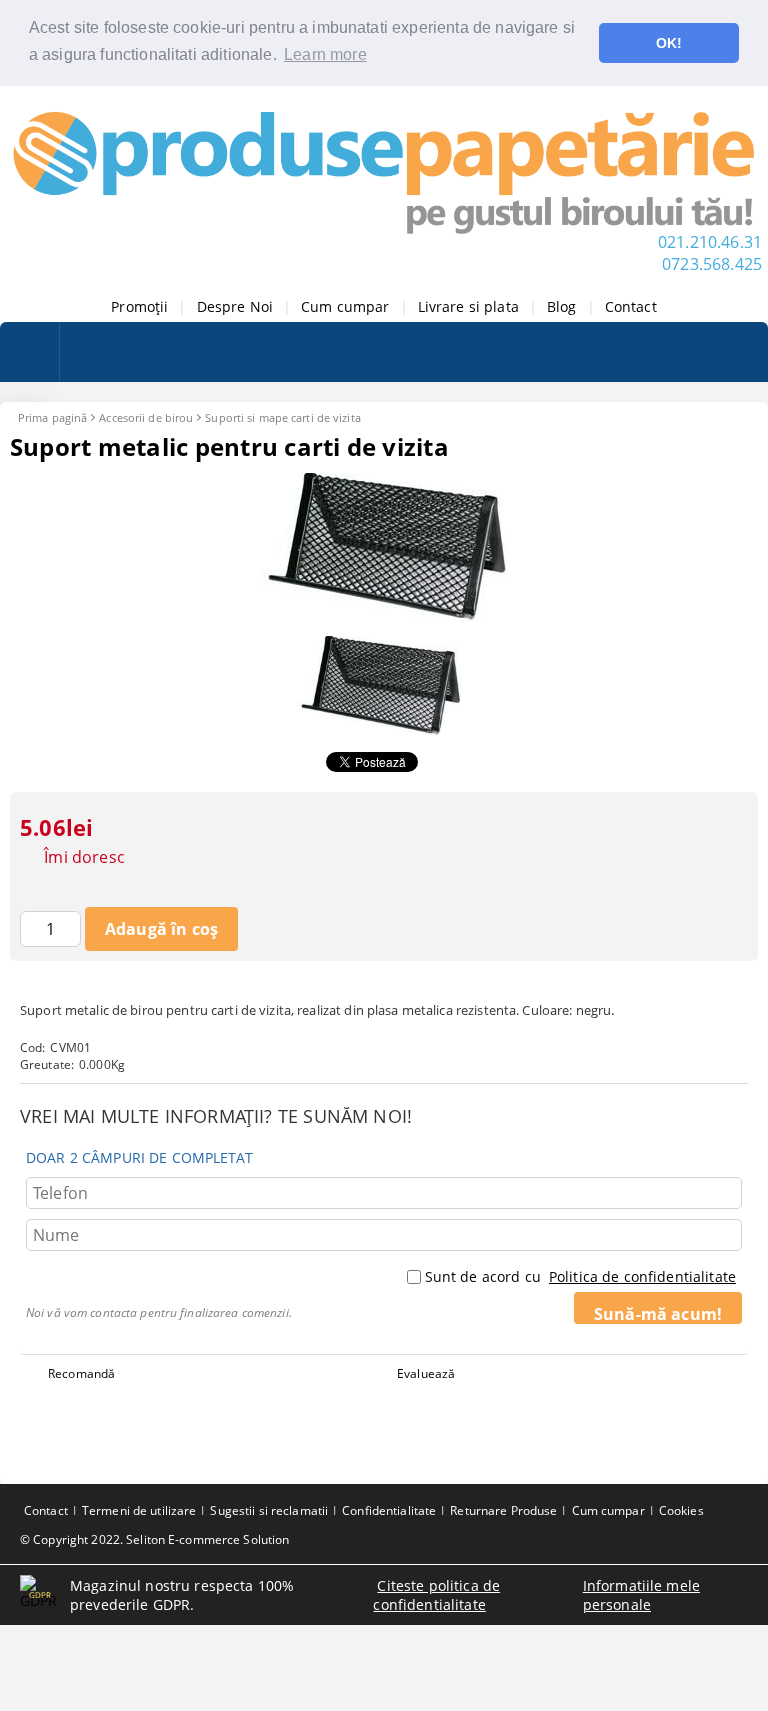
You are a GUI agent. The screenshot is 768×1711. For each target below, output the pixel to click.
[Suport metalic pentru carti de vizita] (384, 616)
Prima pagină (52, 417)
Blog (562, 306)
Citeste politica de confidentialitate (436, 1595)
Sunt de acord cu (580, 1276)
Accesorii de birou (146, 417)
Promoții (139, 306)
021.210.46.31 (710, 242)
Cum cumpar (345, 306)
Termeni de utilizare (139, 1510)
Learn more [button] (325, 54)
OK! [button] (669, 43)
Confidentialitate (389, 1510)
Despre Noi (235, 306)
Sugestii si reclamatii (269, 1510)
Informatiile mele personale (641, 1595)
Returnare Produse (503, 1510)
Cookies (681, 1510)
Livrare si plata (468, 306)
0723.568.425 (712, 264)
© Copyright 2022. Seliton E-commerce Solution (154, 1539)
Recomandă (81, 1373)
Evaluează (426, 1373)
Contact (631, 306)
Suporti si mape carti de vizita (282, 417)
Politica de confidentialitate (642, 1276)
